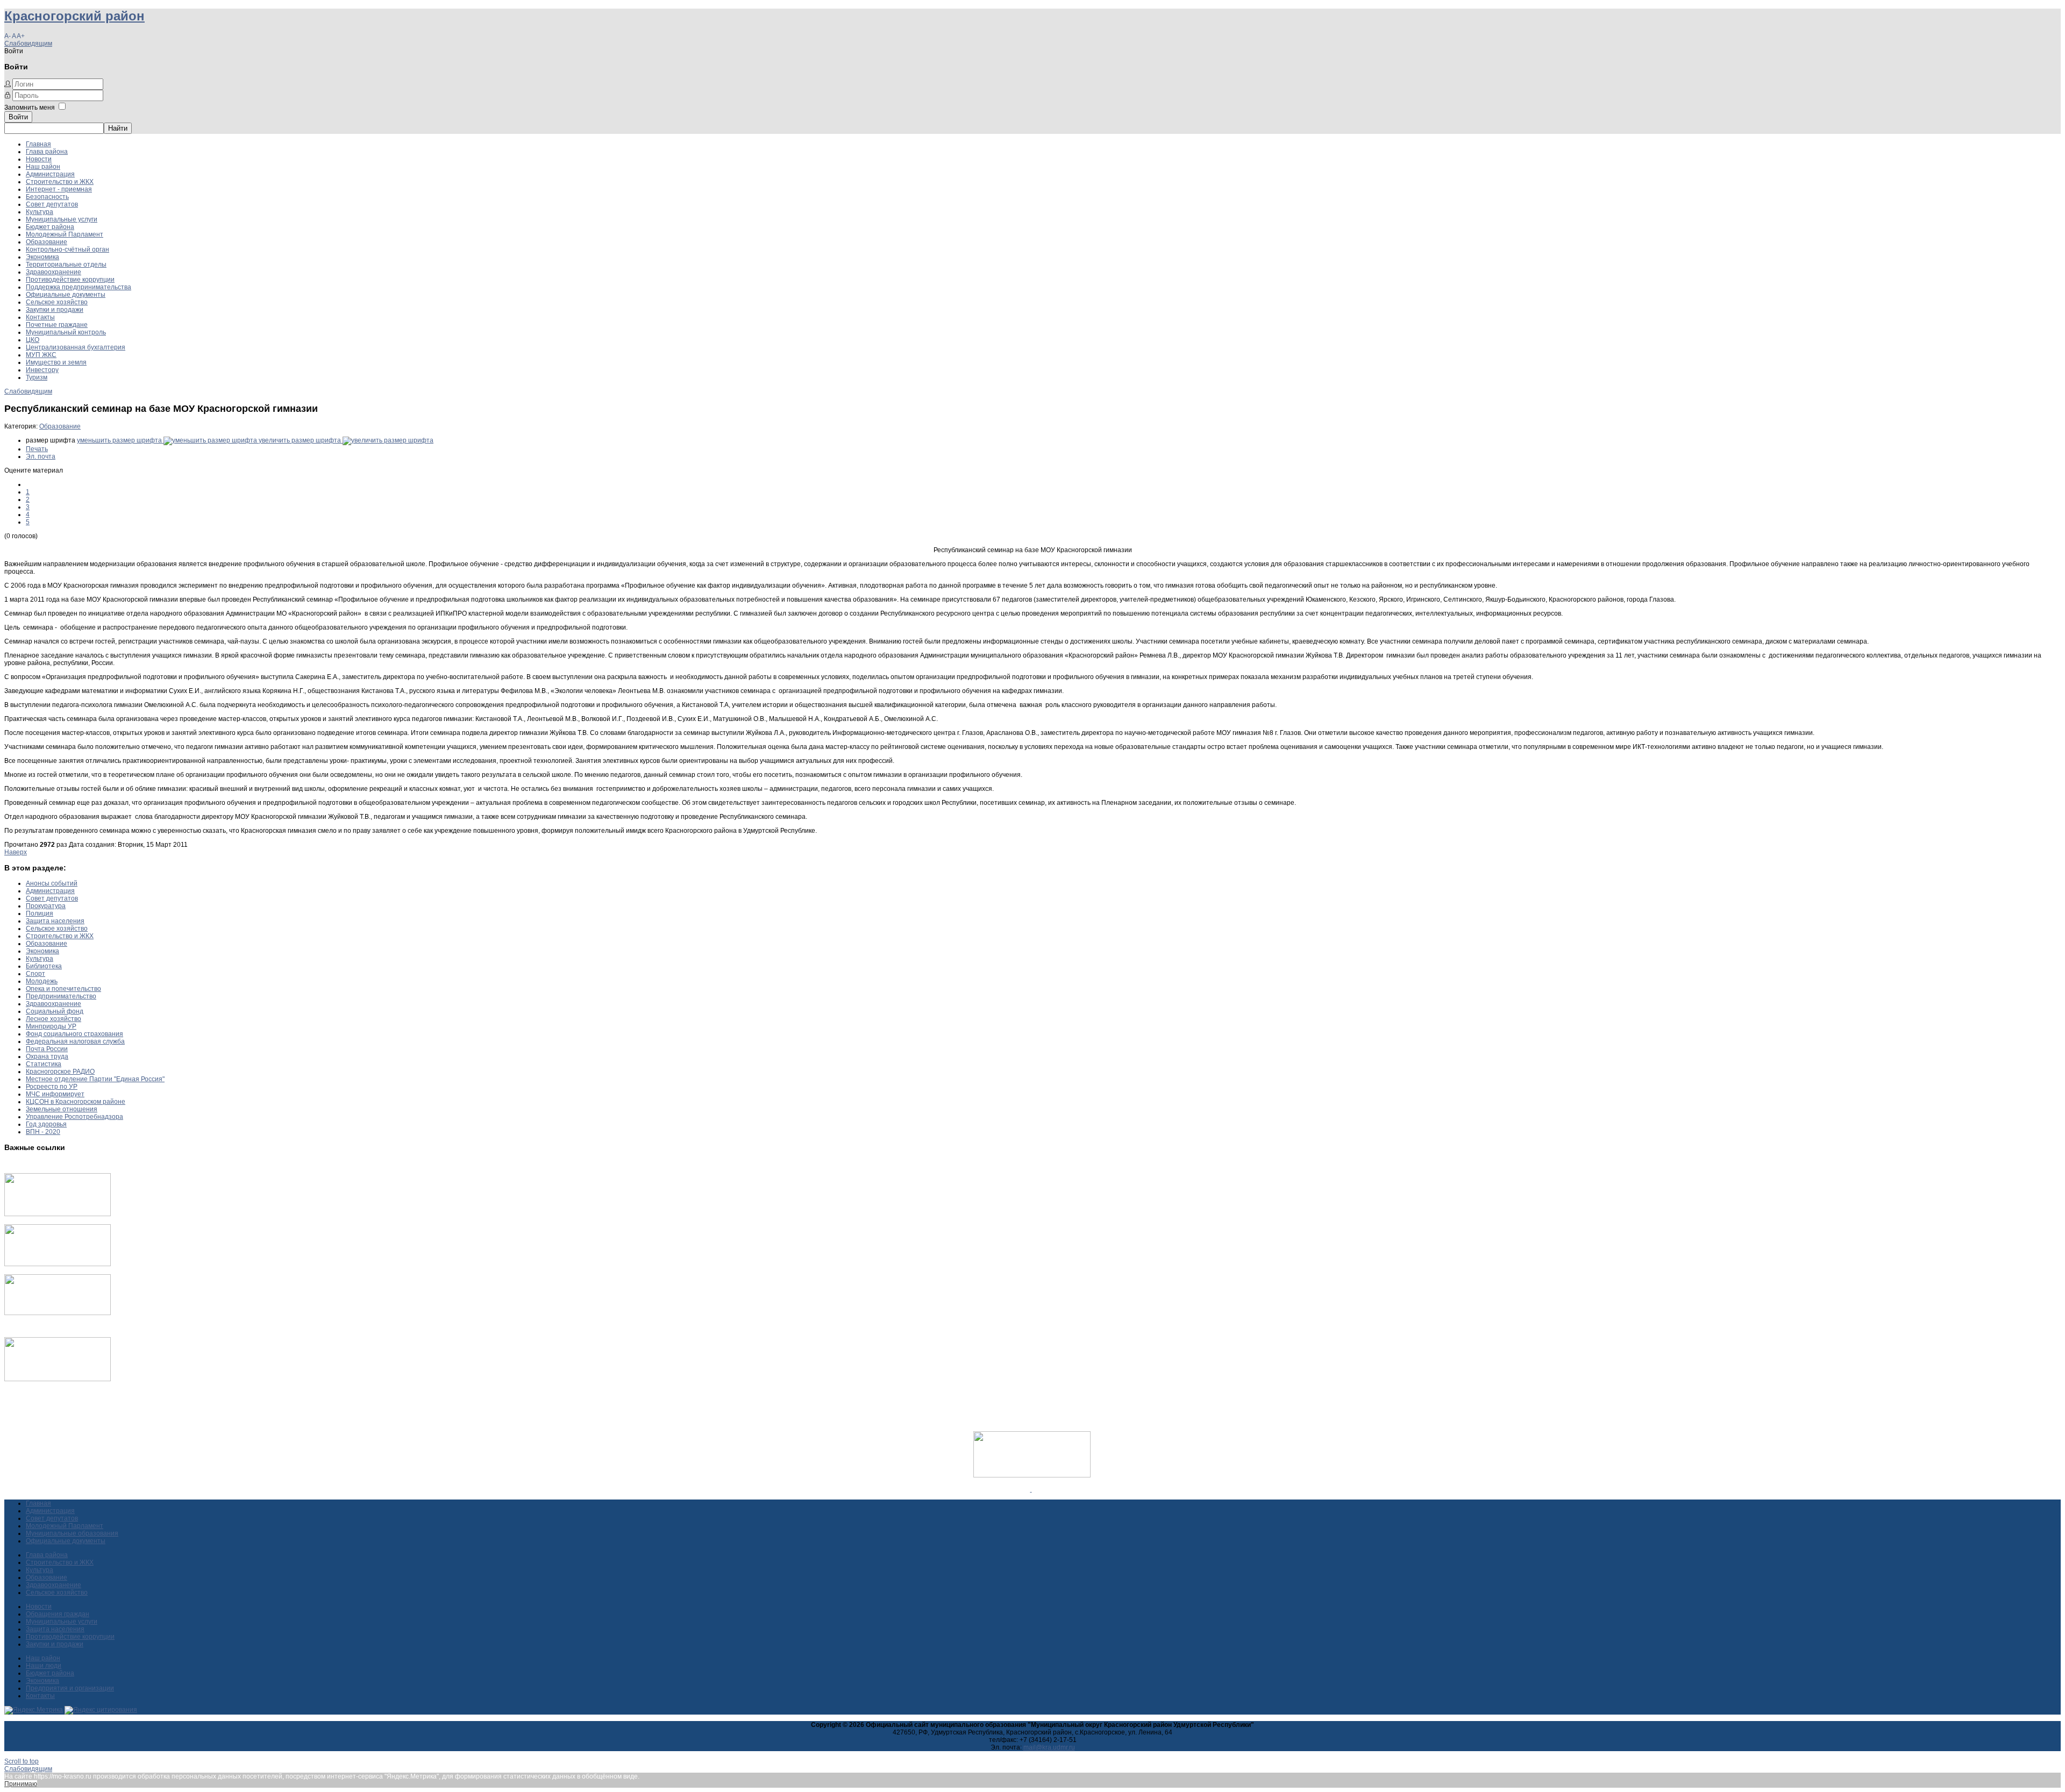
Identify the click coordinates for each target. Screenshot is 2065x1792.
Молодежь (42, 981)
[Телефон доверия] (58, 1379)
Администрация (50, 174)
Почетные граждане (57, 325)
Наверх (16, 852)
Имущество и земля (56, 362)
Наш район (43, 167)
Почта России (47, 1049)
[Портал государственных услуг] (58, 1214)
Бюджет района (50, 227)
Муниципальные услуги (62, 219)
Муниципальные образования (72, 1533)
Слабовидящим (28, 44)
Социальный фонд (55, 1011)
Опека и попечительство (63, 989)
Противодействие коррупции (70, 280)
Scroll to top (22, 1761)
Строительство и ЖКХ (60, 182)
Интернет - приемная (59, 189)
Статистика (44, 1064)
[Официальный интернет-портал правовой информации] (1031, 1489)
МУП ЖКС (41, 355)
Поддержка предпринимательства (79, 287)
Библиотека (44, 966)
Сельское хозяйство (57, 302)
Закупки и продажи (55, 310)
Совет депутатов (52, 204)
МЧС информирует (55, 1094)
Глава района (47, 152)
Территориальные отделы (66, 265)
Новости (39, 159)
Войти (18, 117)
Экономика (42, 257)
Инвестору (42, 370)
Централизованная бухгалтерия (76, 347)
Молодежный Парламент (65, 234)
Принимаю (21, 1784)
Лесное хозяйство (54, 1019)
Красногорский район (74, 16)
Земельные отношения (62, 1109)
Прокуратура (46, 906)
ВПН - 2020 (43, 1132)
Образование (47, 242)
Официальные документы (66, 295)
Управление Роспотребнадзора (74, 1117)
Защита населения (55, 921)
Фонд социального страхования (74, 1034)
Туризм (37, 377)
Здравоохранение (54, 272)
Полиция (40, 913)
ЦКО (33, 340)
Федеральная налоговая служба (75, 1041)
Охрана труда (47, 1056)
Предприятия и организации (70, 1688)
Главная (38, 144)
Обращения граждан (58, 1614)
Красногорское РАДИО (60, 1072)
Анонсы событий (52, 883)
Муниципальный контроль (66, 332)
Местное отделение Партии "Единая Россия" (95, 1079)
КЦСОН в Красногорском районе (76, 1102)
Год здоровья (46, 1124)
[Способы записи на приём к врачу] (58, 1313)
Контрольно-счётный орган (67, 249)
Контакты (40, 317)
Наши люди (44, 1666)
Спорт (35, 974)
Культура (40, 212)
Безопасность (47, 197)
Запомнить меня (30, 108)
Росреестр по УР (52, 1087)
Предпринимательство (61, 996)
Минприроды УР (51, 1026)
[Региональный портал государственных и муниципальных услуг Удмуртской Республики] (58, 1264)
